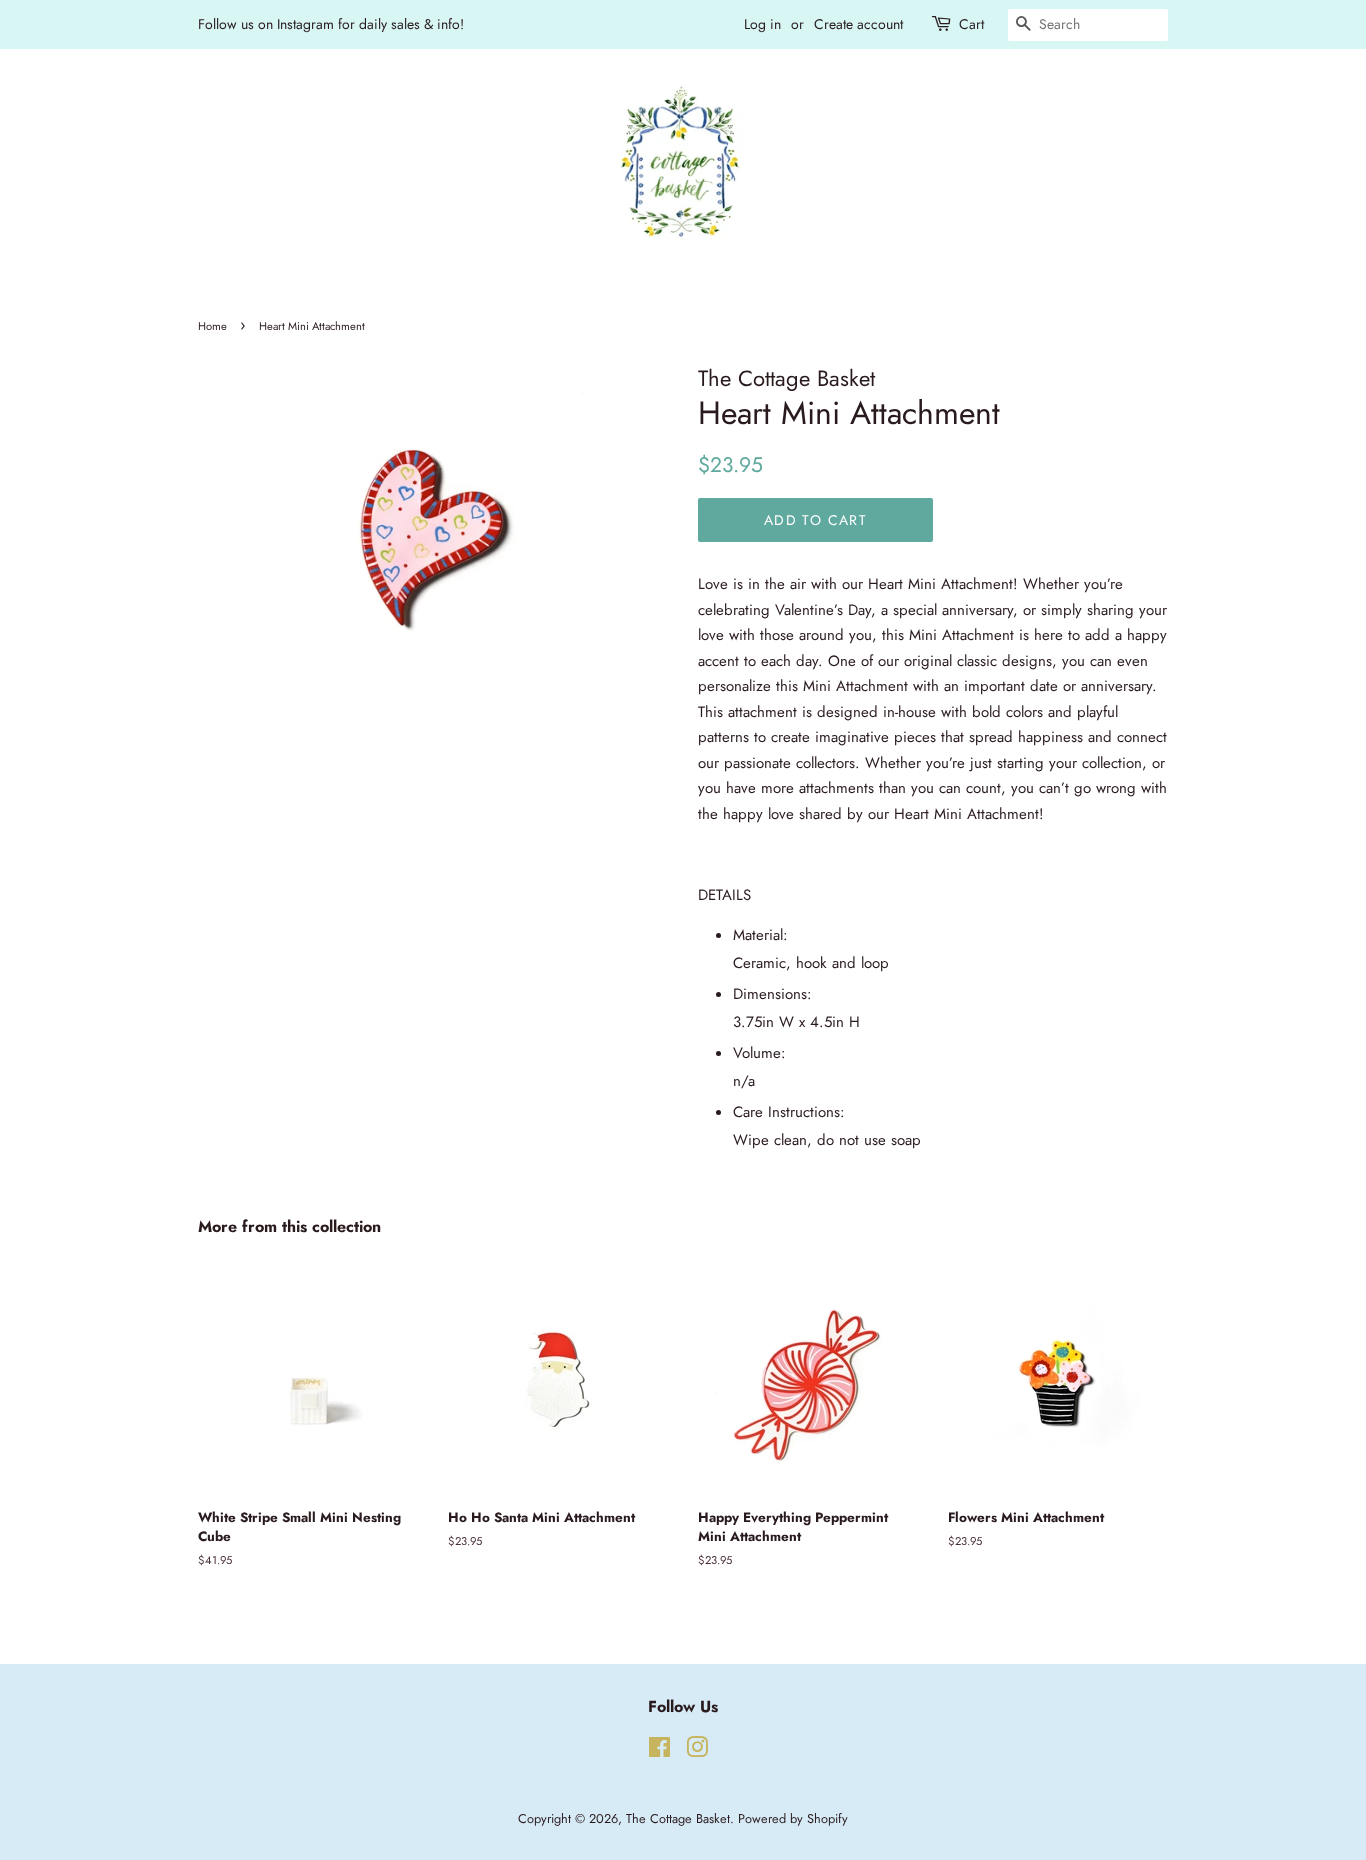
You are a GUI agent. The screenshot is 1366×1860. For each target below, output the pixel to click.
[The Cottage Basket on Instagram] (697, 1751)
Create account (858, 24)
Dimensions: (775, 994)
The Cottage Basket (678, 1818)
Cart (971, 24)
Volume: (762, 1053)
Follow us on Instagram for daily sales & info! (331, 24)
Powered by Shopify (793, 1818)
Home (212, 326)
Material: (763, 935)
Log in (762, 24)
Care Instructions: (791, 1112)
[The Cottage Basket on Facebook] (659, 1751)
